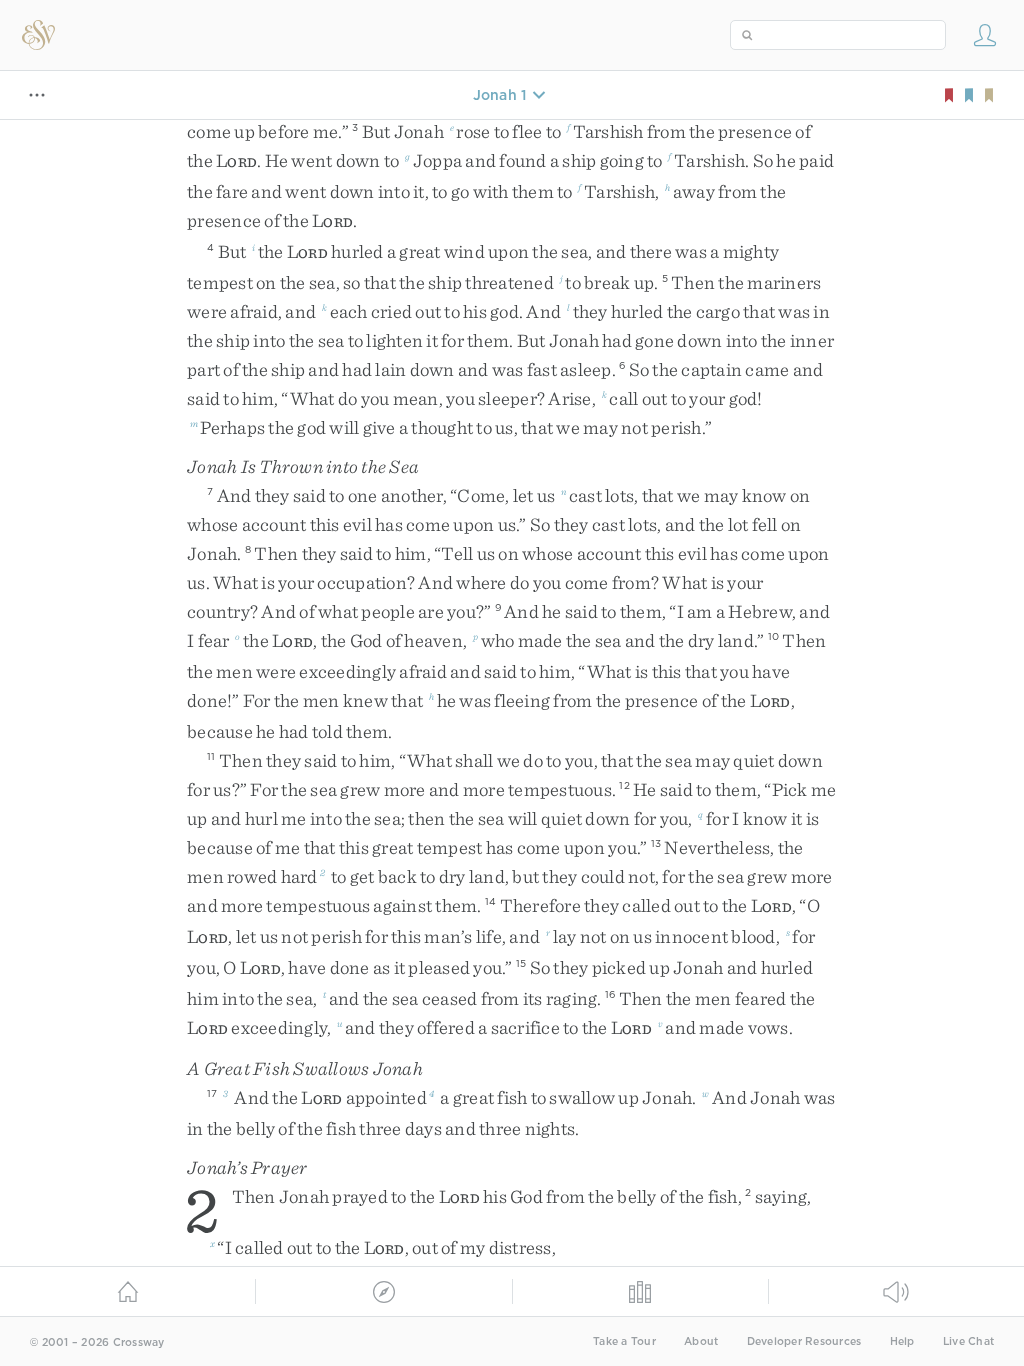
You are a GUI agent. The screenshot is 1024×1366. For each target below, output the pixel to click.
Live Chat (968, 1341)
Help (902, 1341)
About (701, 1341)
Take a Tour (624, 1341)
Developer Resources (804, 1341)
